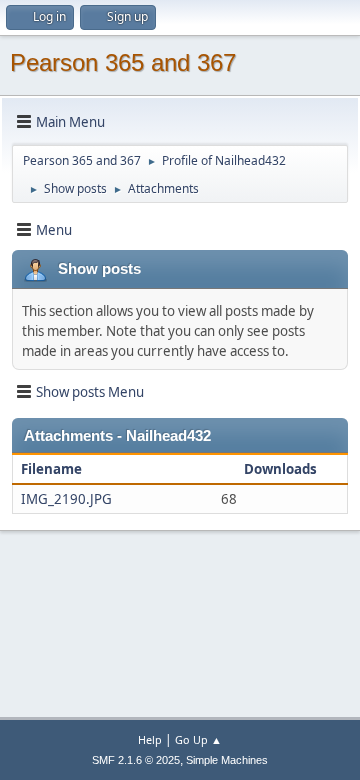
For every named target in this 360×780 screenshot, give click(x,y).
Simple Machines (227, 760)
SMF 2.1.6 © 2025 (136, 760)
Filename (53, 469)
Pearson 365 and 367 (123, 62)
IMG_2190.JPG (66, 499)
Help (150, 739)
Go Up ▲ (198, 739)
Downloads (280, 469)
